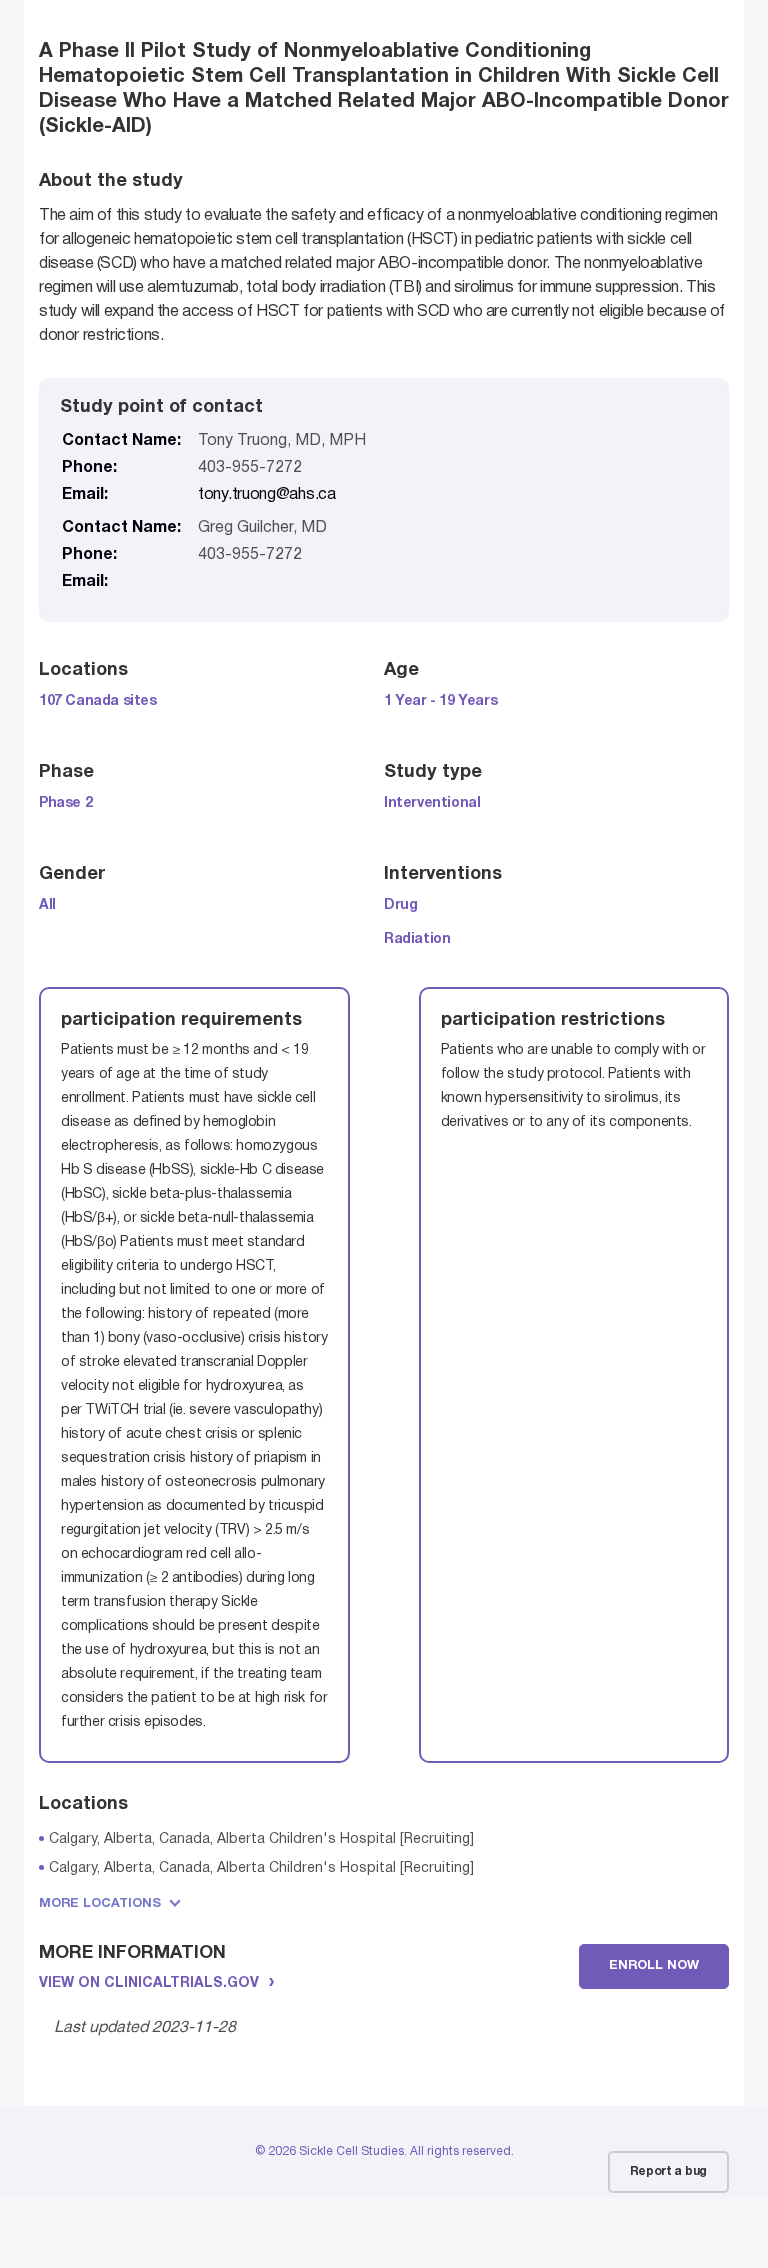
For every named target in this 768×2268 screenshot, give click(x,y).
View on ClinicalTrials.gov (149, 1983)
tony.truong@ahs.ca (267, 495)
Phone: (89, 468)
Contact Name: (121, 441)
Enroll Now (654, 1966)
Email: (85, 495)
